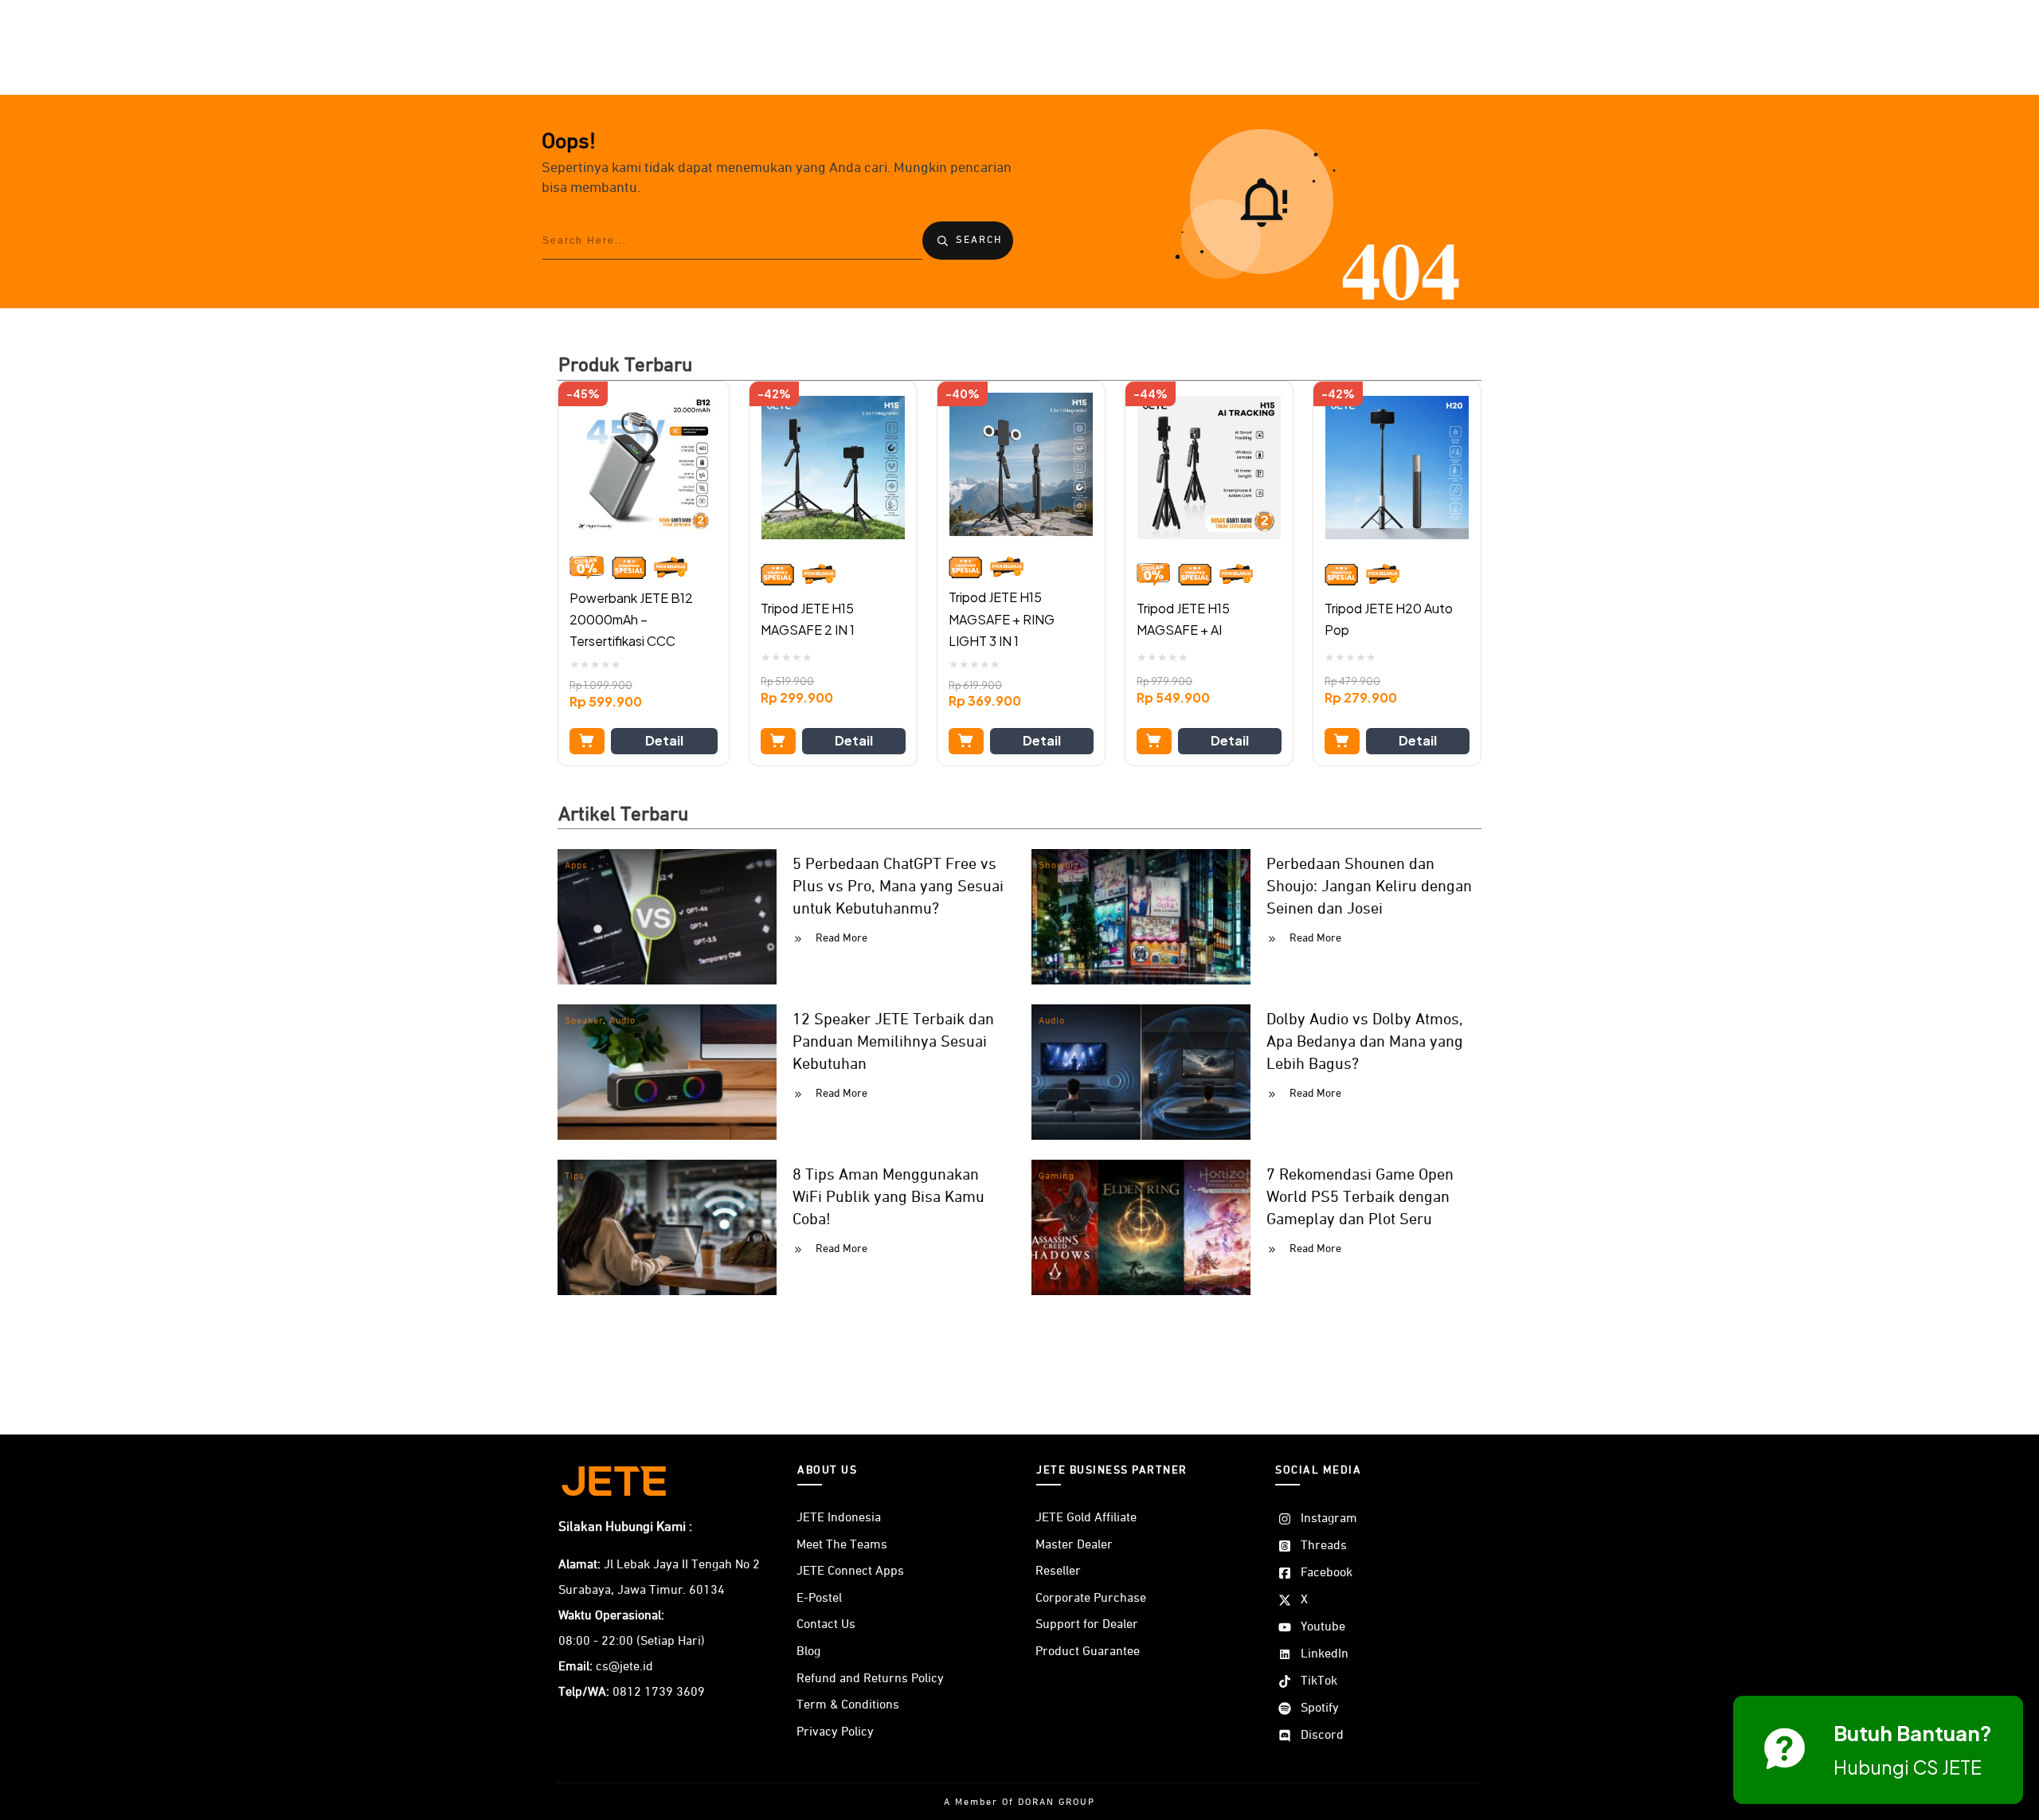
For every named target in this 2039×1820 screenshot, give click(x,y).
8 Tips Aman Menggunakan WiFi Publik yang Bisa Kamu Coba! (888, 1197)
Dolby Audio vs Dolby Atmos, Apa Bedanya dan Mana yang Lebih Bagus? (1365, 1042)
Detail (664, 740)
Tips (575, 1176)
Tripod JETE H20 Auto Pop (1389, 619)
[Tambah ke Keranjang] (587, 741)
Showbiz (1059, 866)
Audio (622, 1021)
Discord (1322, 1736)
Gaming (1057, 1176)
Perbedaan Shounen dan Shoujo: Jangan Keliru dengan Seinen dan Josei (1369, 887)
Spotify (1320, 1708)
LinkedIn (1325, 1654)
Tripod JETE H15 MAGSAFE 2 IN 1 (808, 619)
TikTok (1319, 1681)
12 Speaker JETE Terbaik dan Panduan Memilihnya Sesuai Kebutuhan (893, 1042)
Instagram (1329, 1519)
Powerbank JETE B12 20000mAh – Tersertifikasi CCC (631, 619)
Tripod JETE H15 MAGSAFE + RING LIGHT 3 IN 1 (1002, 618)
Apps (576, 866)
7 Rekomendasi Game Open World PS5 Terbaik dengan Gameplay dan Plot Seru (1360, 1197)
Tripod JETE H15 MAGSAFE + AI (1183, 619)
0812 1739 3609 (659, 1693)
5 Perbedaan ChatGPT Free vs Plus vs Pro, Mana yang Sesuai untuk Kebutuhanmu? (898, 887)
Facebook (1327, 1573)
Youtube (1323, 1627)
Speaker (584, 1021)
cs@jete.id (624, 1667)
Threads (1324, 1546)
